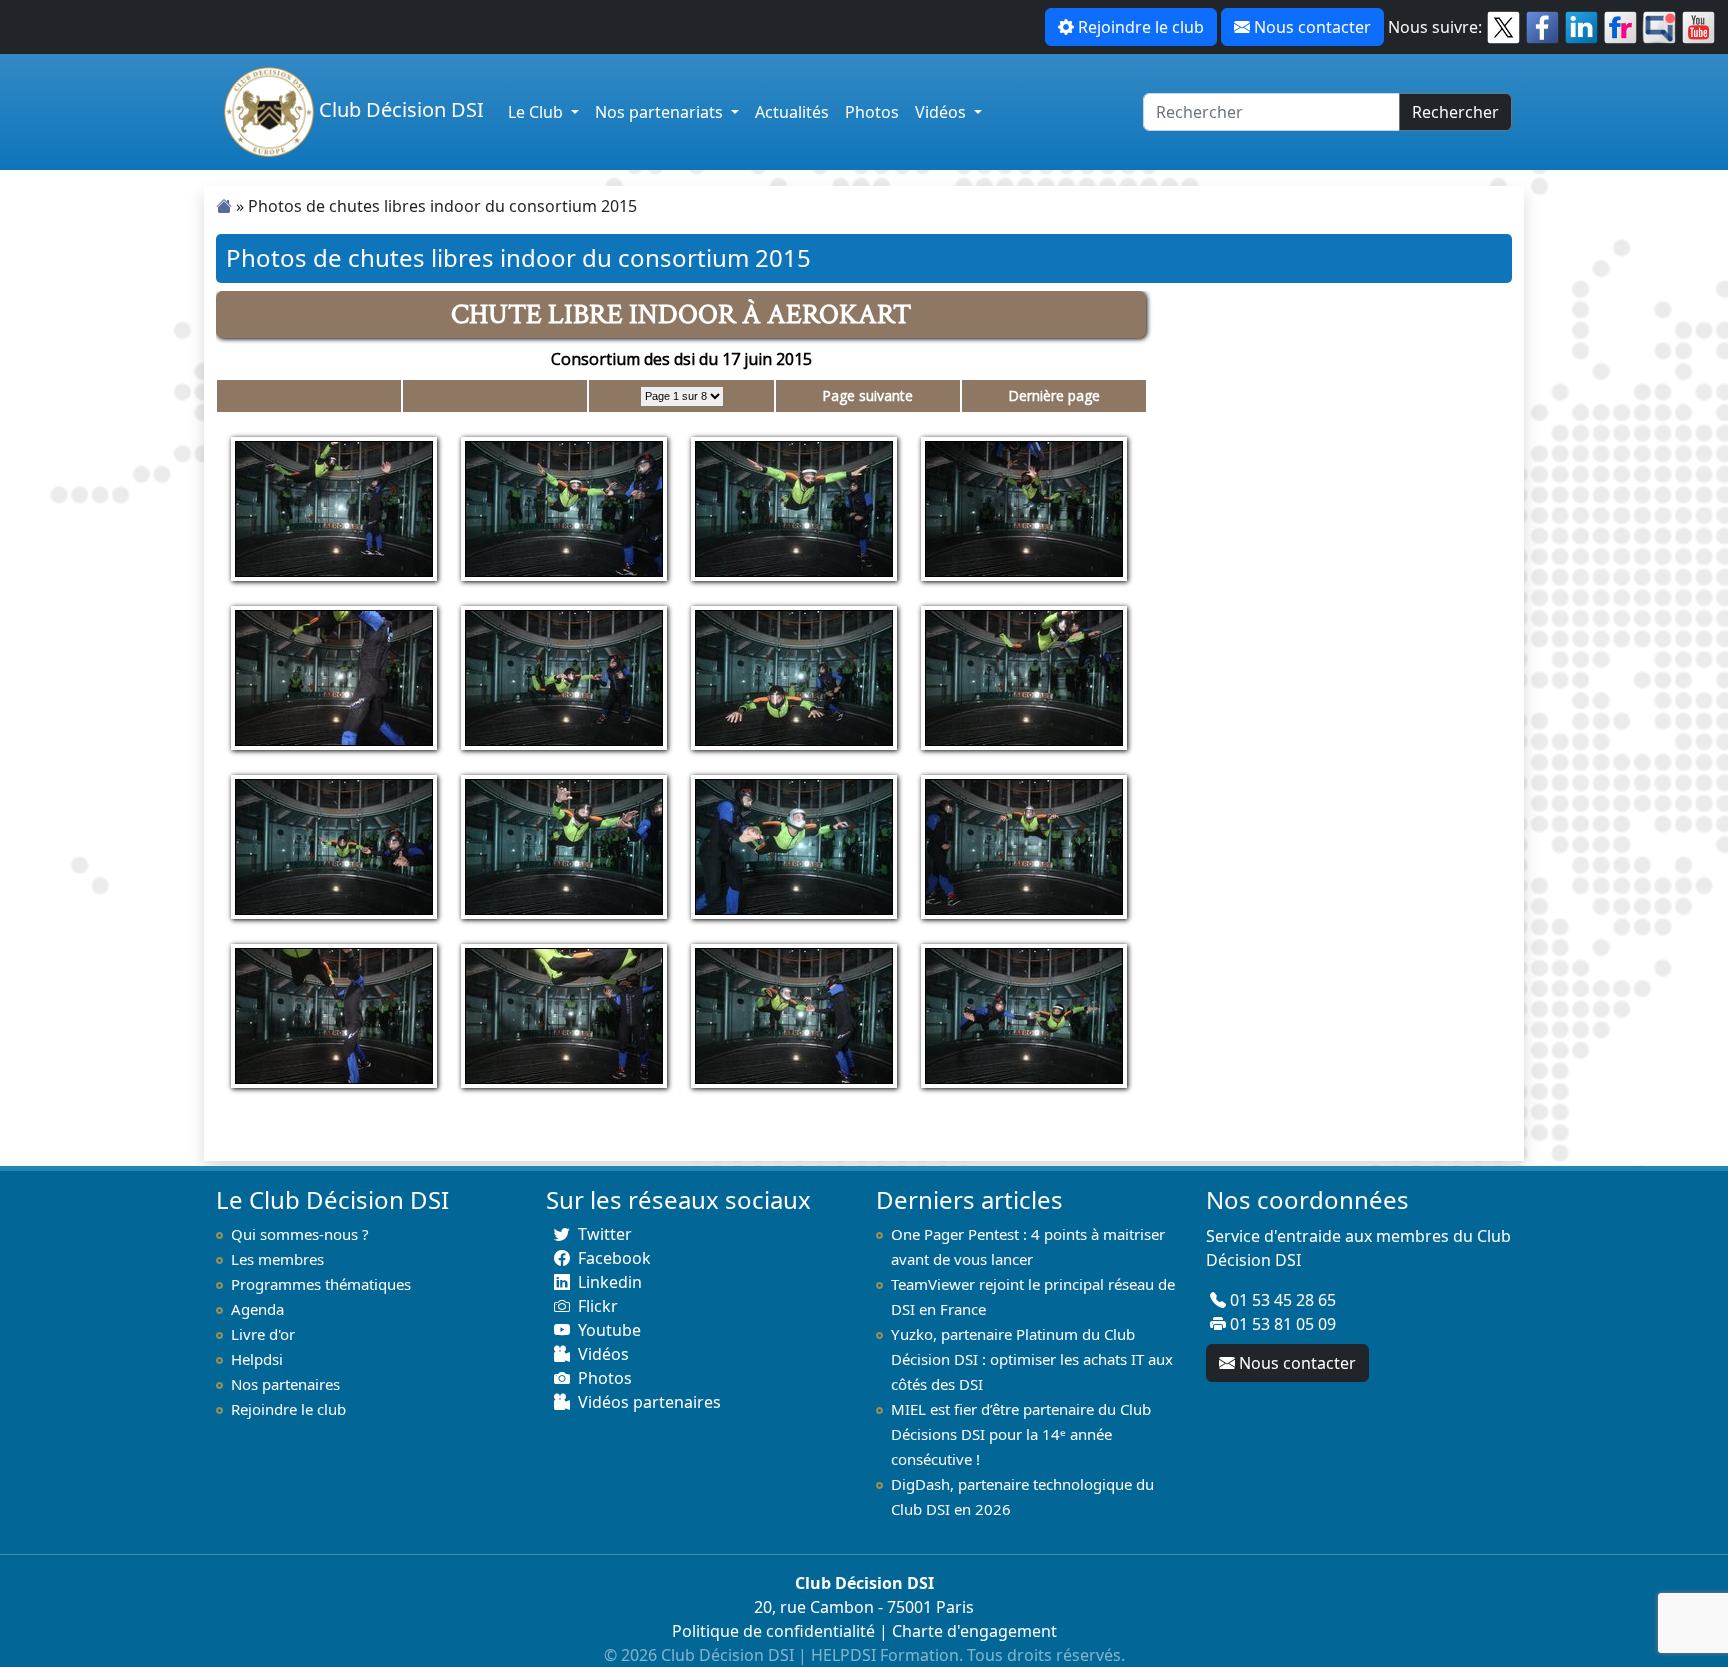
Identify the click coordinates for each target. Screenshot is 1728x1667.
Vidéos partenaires (649, 1402)
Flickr (598, 1306)
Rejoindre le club (1141, 27)
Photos (872, 112)
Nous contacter (1312, 27)
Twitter (605, 1234)
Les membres (277, 1259)
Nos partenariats (661, 112)
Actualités (792, 112)
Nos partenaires (285, 1384)
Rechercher (1455, 112)
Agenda (257, 1309)
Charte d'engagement (974, 1631)
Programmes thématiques (321, 1284)
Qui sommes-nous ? (300, 1234)
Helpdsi (257, 1359)
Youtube (609, 1330)
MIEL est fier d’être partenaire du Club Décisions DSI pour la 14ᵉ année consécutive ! (1021, 1434)
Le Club (537, 112)
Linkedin (610, 1282)
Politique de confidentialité (773, 1631)
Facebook (614, 1258)
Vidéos (942, 112)
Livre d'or (263, 1334)
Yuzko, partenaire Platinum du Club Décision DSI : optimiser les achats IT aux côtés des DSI (1032, 1359)
